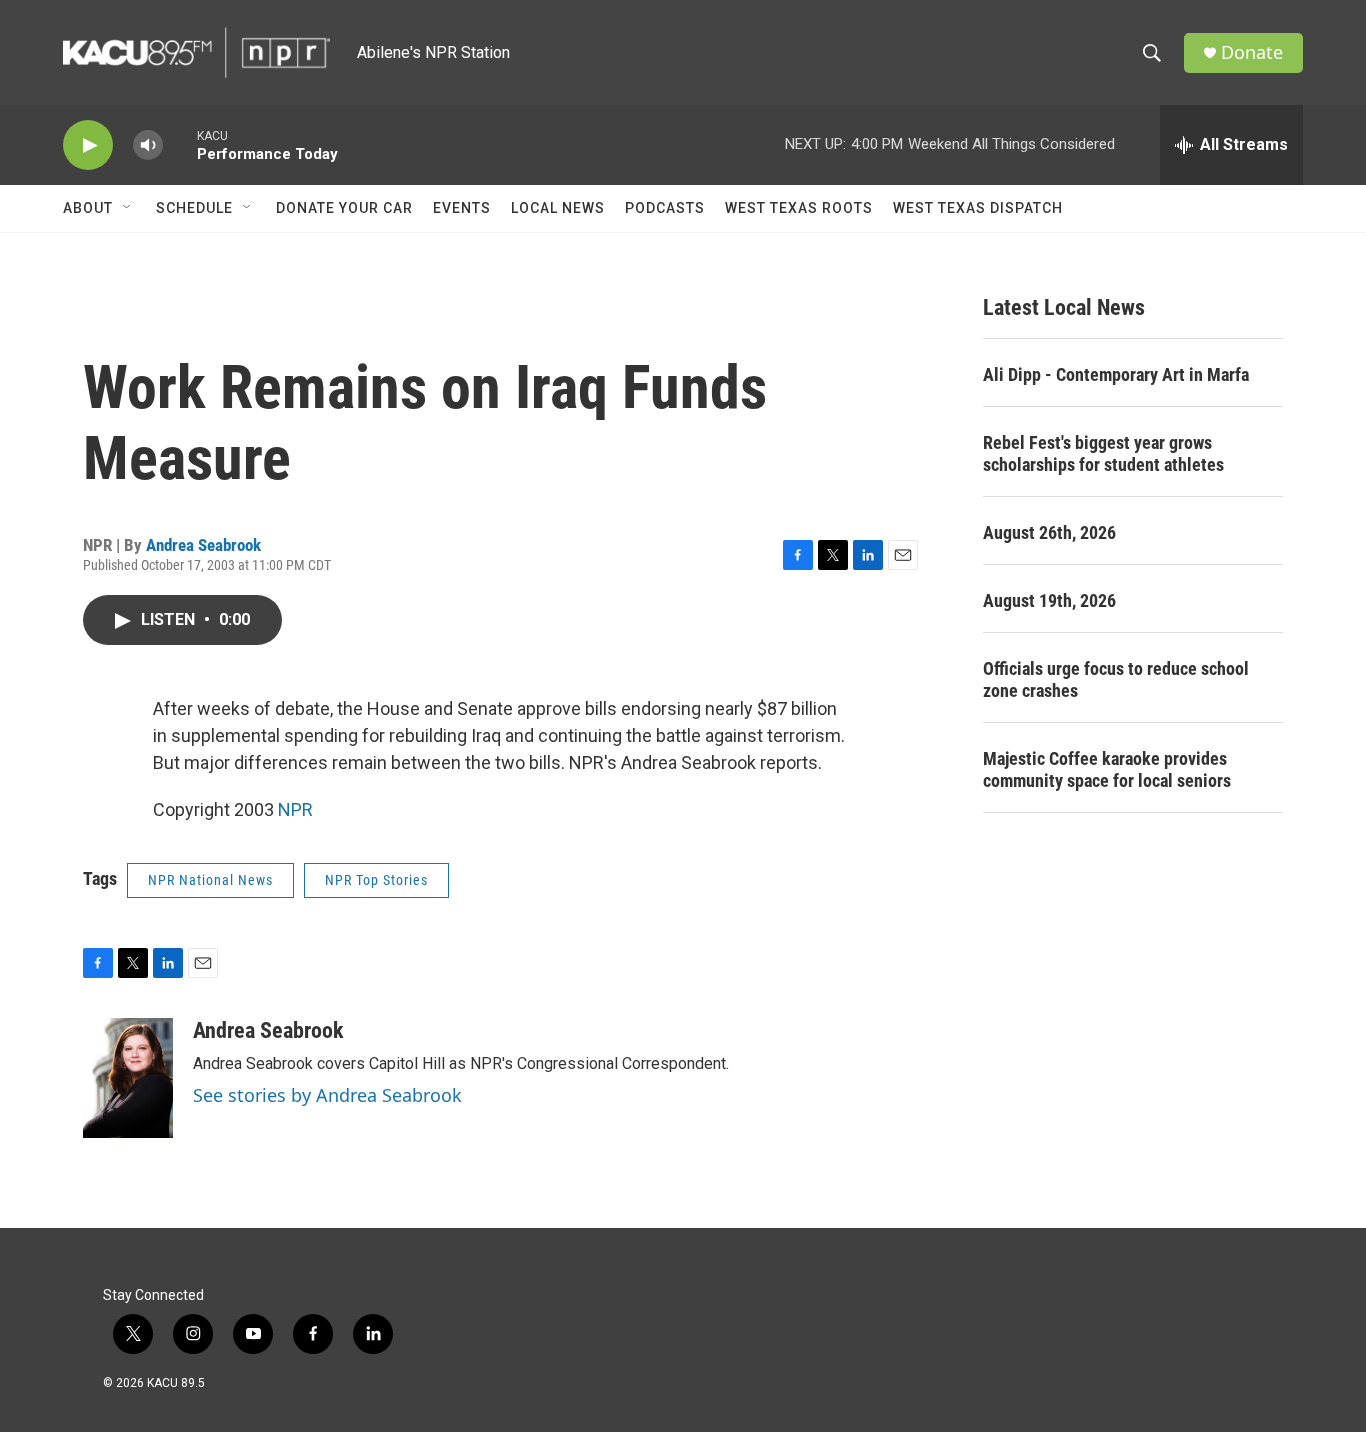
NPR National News (210, 880)
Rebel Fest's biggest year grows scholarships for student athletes (1103, 453)
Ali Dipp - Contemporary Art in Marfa (1116, 374)
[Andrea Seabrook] (128, 1078)
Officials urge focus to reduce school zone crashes (1116, 679)
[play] (88, 145)
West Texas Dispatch (978, 208)
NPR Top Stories (376, 880)
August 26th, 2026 (1049, 532)
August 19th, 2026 (1049, 600)
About (88, 208)
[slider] (180, 144)
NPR (295, 809)
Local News (558, 208)
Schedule (194, 208)
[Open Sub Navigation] (128, 208)
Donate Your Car (344, 208)
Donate (1252, 52)
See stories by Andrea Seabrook (327, 1095)
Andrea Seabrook (203, 545)
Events (462, 208)
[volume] (148, 145)
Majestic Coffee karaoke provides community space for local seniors (1107, 769)
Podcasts (665, 208)
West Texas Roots (799, 208)
